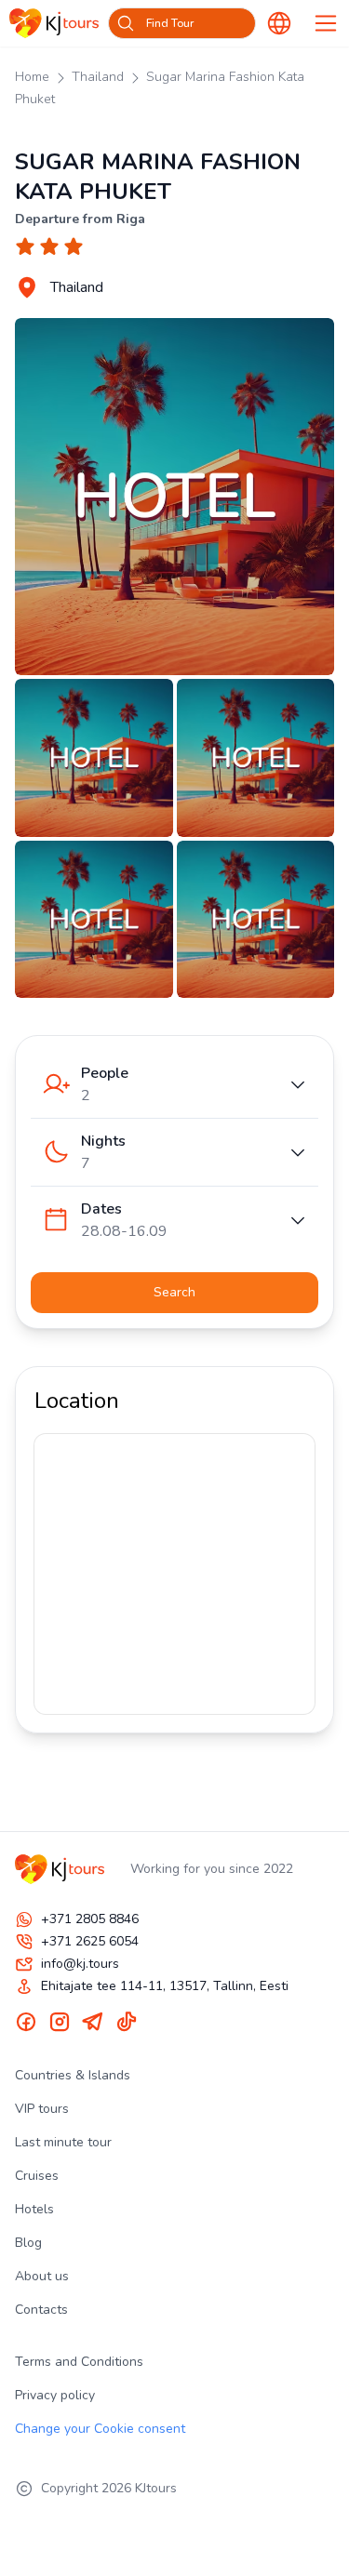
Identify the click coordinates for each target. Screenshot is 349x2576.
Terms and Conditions (79, 2362)
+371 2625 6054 (90, 1941)
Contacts (41, 2310)
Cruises (37, 2176)
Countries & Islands (73, 2075)
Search (174, 1292)
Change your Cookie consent (100, 2429)
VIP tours (42, 2109)
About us (42, 2276)
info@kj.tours (80, 1964)
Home (32, 77)
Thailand (98, 77)
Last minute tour (63, 2142)
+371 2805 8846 (90, 1919)
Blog (28, 2243)
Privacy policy (55, 2395)
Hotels (34, 2209)
